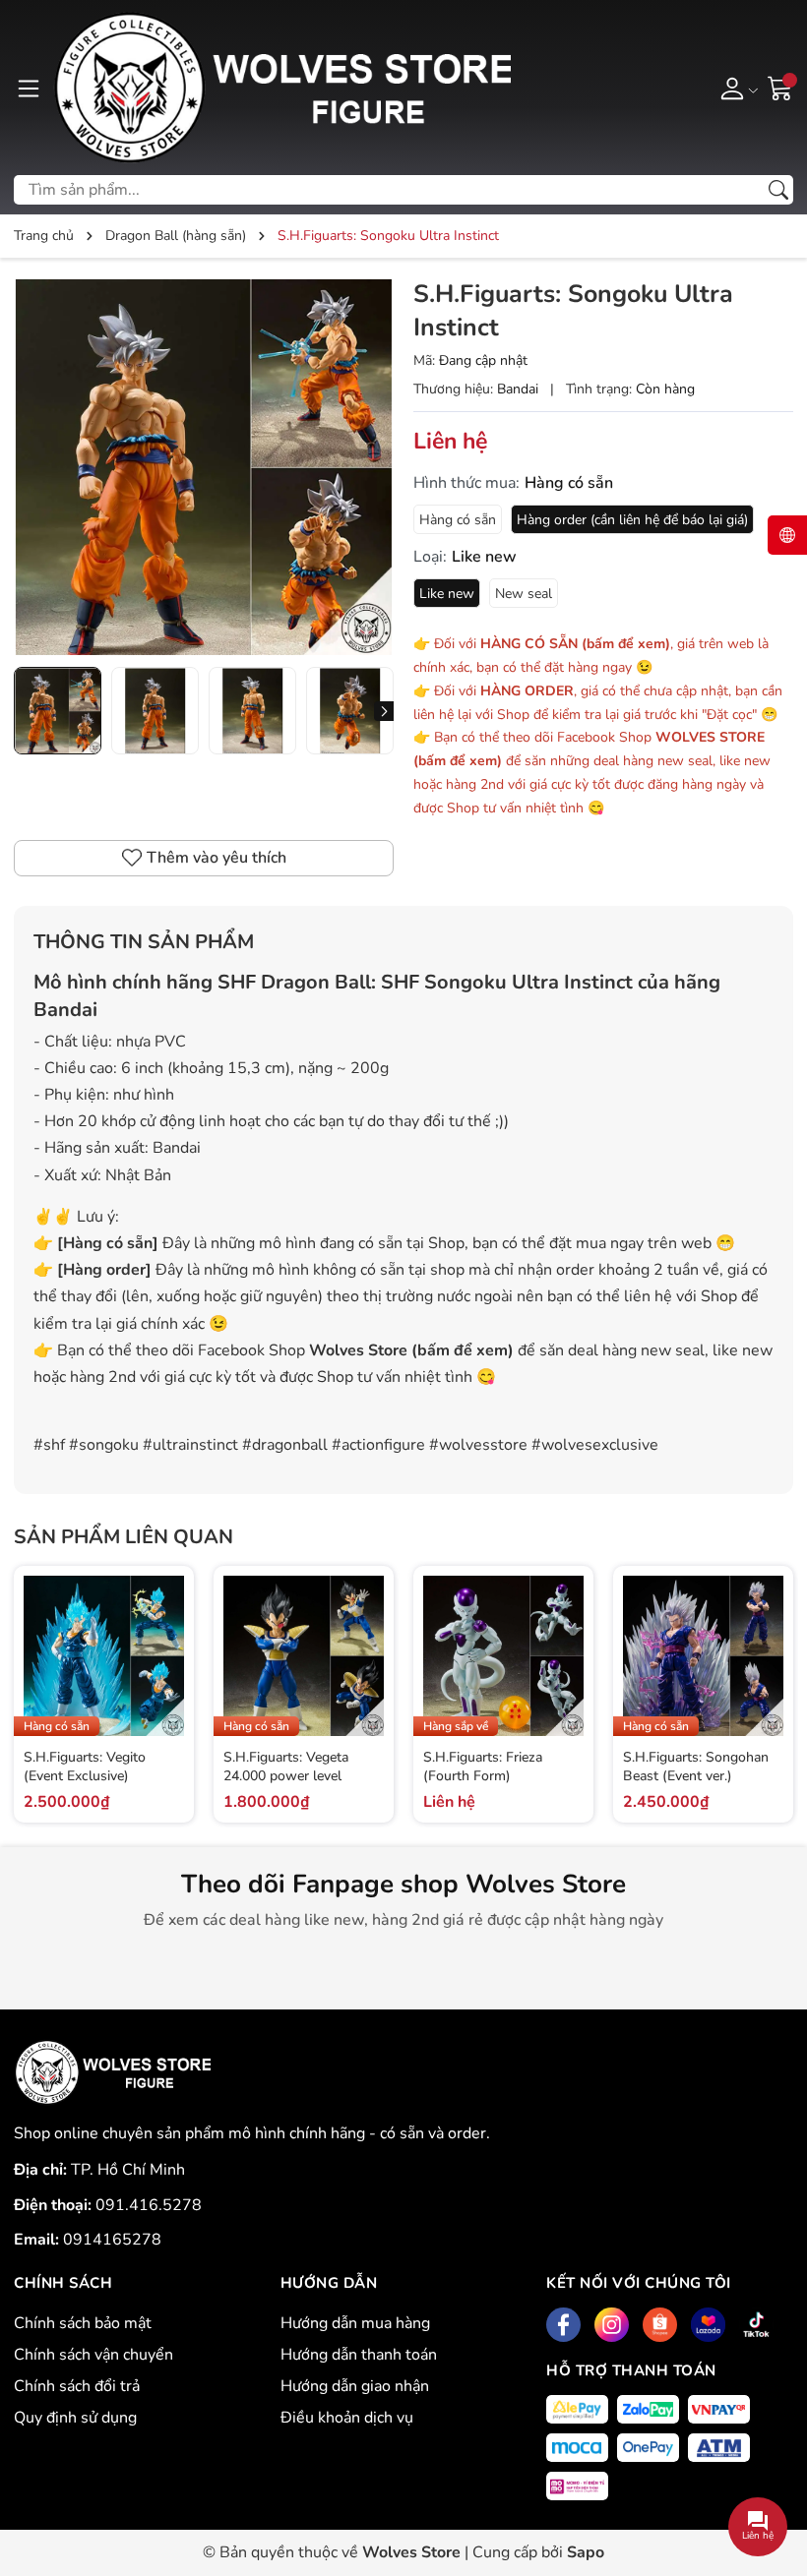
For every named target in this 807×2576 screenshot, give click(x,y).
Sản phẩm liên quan (124, 1537)
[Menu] (29, 88)
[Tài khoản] (736, 88)
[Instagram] (612, 2325)
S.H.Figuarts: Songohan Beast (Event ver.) (696, 1767)
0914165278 (112, 2240)
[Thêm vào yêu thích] (166, 1676)
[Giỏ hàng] (780, 87)
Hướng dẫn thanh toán (359, 2355)
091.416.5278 (149, 2205)
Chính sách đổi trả (77, 2386)
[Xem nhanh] (166, 1635)
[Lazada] (708, 2325)
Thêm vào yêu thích (217, 858)
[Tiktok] (756, 2325)
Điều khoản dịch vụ (347, 2418)
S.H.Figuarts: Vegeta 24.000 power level (286, 1767)
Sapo (586, 2552)
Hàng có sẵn (458, 520)
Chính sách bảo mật (83, 2323)
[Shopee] (660, 2325)
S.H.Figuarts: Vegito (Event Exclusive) (85, 1767)
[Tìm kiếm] (778, 190)
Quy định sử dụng (75, 2418)
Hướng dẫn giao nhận (355, 2386)
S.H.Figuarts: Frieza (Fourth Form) (483, 1767)
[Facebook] (563, 2325)
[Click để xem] (204, 467)
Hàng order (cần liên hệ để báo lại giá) (632, 520)
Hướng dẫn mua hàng (355, 2323)
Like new (447, 594)
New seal (524, 594)
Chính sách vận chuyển (93, 2355)
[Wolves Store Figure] (281, 88)
